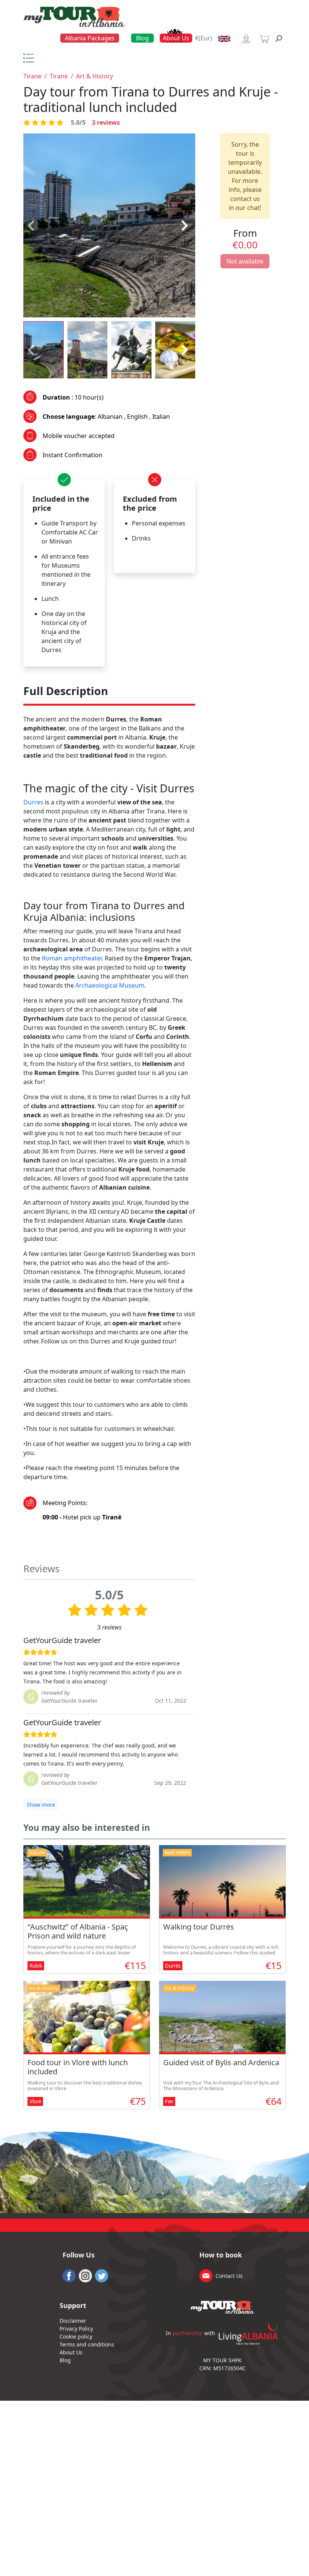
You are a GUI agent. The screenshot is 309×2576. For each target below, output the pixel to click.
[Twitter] (102, 2275)
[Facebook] (69, 2275)
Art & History (95, 76)
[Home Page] (74, 16)
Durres (33, 802)
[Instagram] (85, 2275)
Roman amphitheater (72, 958)
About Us (176, 38)
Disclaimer (73, 2321)
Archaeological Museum (110, 985)
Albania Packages (90, 38)
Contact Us (229, 2276)
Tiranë (32, 76)
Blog (142, 38)
